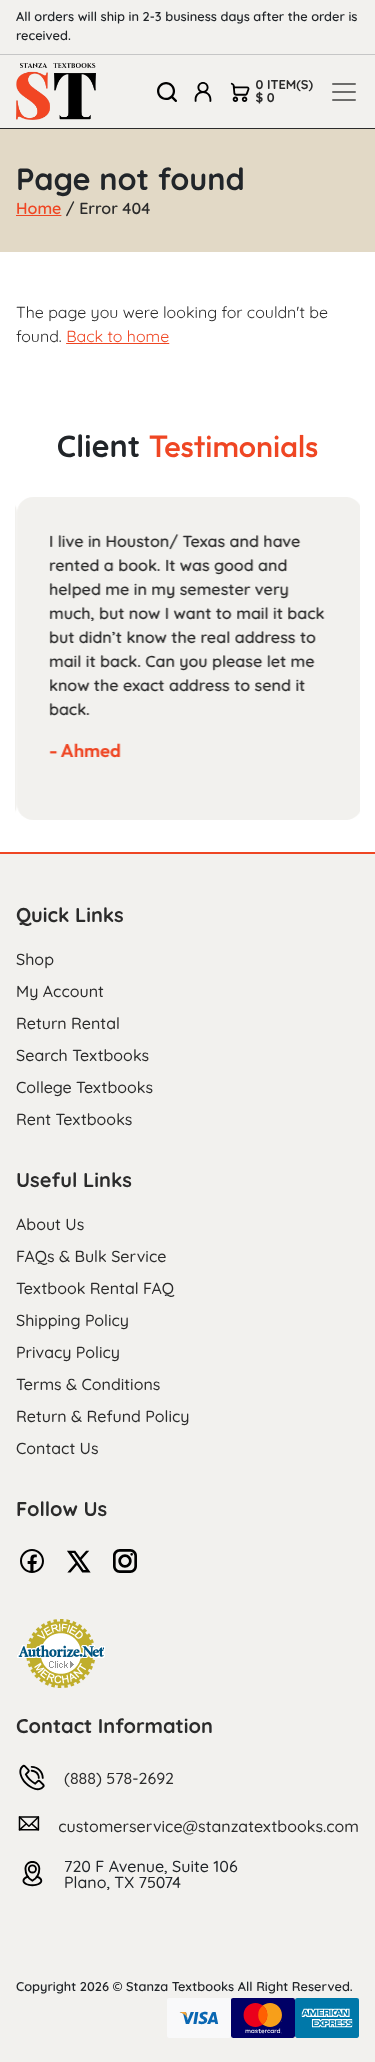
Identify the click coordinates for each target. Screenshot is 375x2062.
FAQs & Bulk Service (91, 1256)
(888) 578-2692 (119, 1778)
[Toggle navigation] (344, 92)
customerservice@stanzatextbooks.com (208, 1826)
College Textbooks (84, 1087)
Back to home (117, 336)
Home (38, 208)
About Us (50, 1224)
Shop (35, 959)
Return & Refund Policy (102, 1416)
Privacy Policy (68, 1352)
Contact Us (57, 1448)
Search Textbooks (82, 1055)
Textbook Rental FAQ (95, 1288)
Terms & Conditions (88, 1384)
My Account (60, 991)
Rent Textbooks (74, 1119)
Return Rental (68, 1023)
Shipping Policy (72, 1320)
